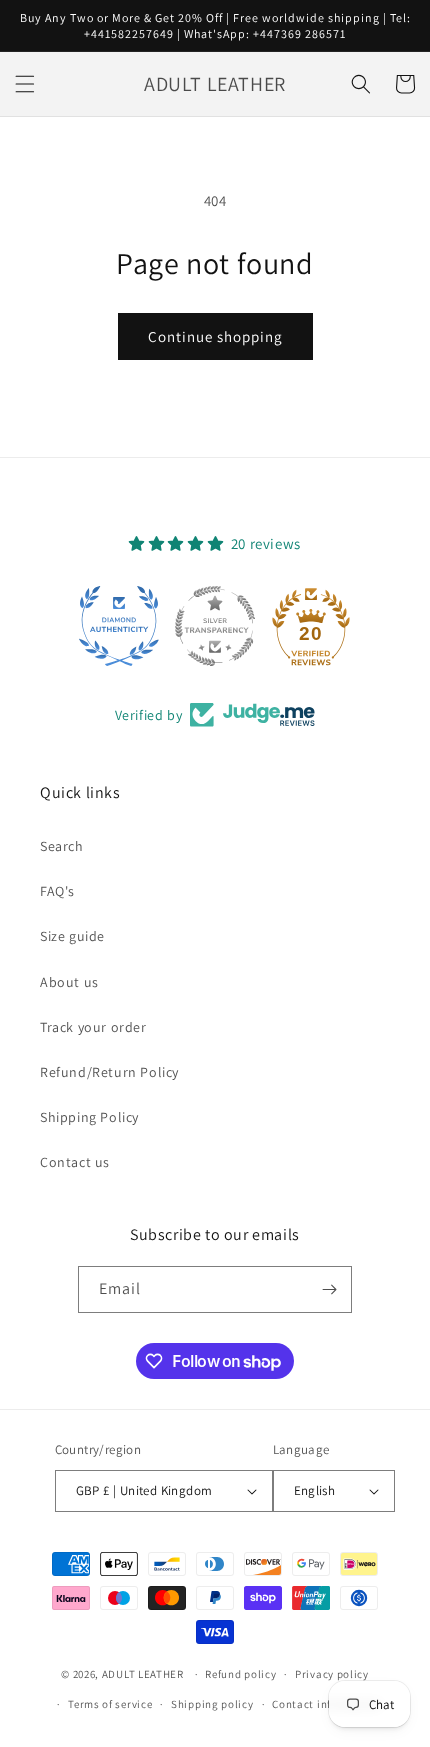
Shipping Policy (89, 1117)
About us (69, 982)
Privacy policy (332, 1674)
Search (62, 846)
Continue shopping (215, 336)
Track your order (93, 1027)
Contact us (75, 1162)
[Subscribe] (329, 1289)
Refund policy (240, 1674)
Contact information (326, 1704)
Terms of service (110, 1704)
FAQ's (57, 891)
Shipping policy (212, 1704)
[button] (25, 84)
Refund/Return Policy (109, 1072)
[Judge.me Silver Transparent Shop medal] (215, 626)
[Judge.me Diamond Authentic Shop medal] (119, 626)
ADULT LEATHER (143, 1674)
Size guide (72, 936)
